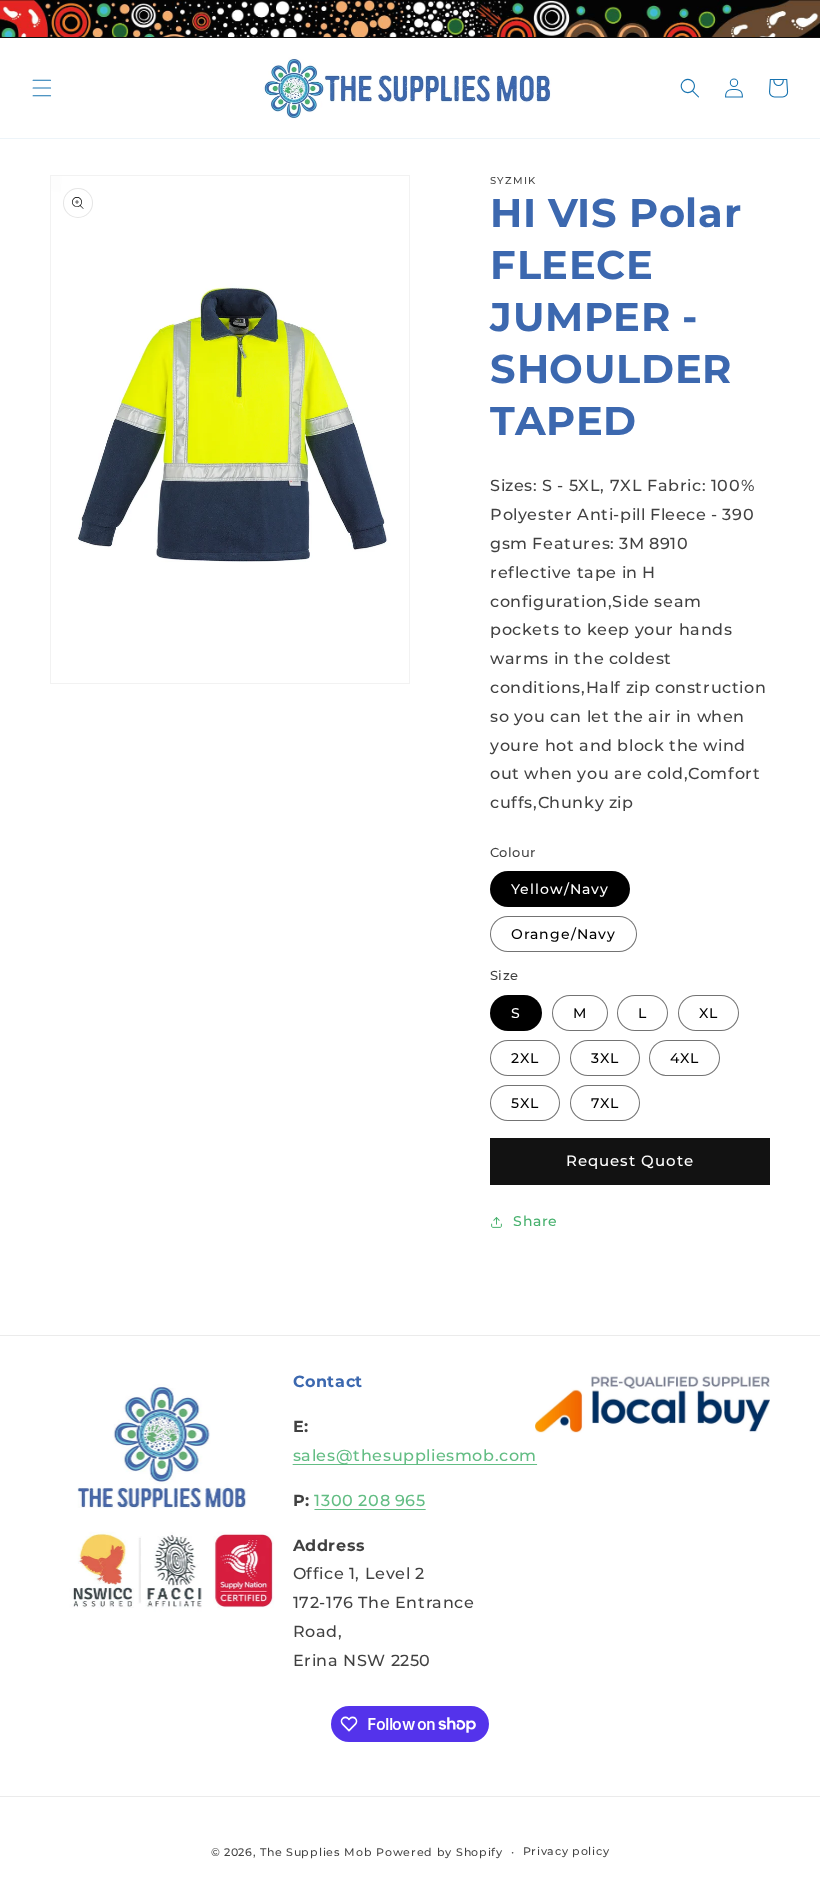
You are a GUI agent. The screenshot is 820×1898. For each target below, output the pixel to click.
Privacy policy (566, 1851)
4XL (684, 1058)
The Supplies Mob (316, 1852)
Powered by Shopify (439, 1852)
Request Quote (630, 1160)
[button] (42, 88)
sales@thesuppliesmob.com (415, 1455)
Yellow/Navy (560, 889)
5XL (525, 1103)
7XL (605, 1103)
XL (708, 1013)
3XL (605, 1058)
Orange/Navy (563, 934)
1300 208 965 (369, 1500)
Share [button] (535, 1221)
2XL (525, 1058)
